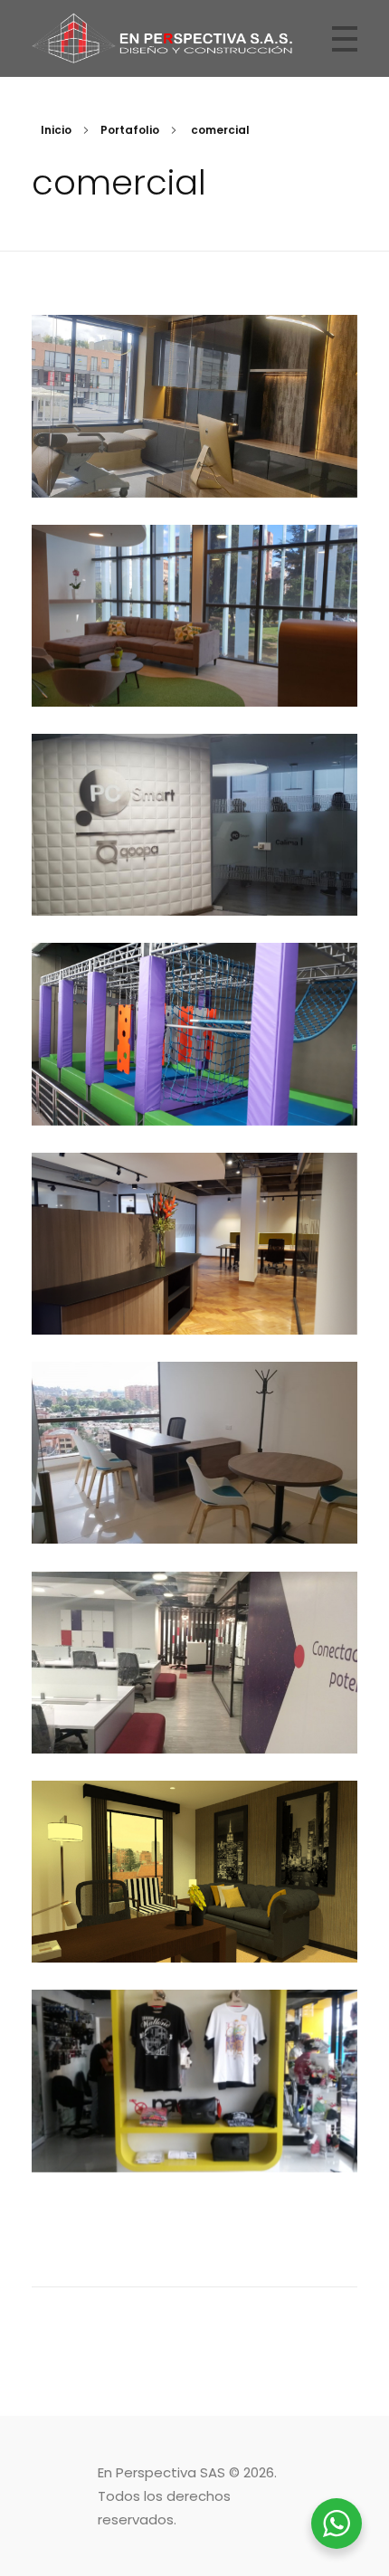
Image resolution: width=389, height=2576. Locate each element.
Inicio (56, 130)
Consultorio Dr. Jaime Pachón (194, 442)
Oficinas (195, 675)
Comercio (194, 1093)
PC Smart (194, 861)
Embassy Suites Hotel (195, 1908)
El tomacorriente (194, 2118)
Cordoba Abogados (194, 1489)
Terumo (194, 652)
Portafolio (130, 130)
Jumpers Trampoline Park (194, 1070)
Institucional (195, 466)
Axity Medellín (194, 1699)
